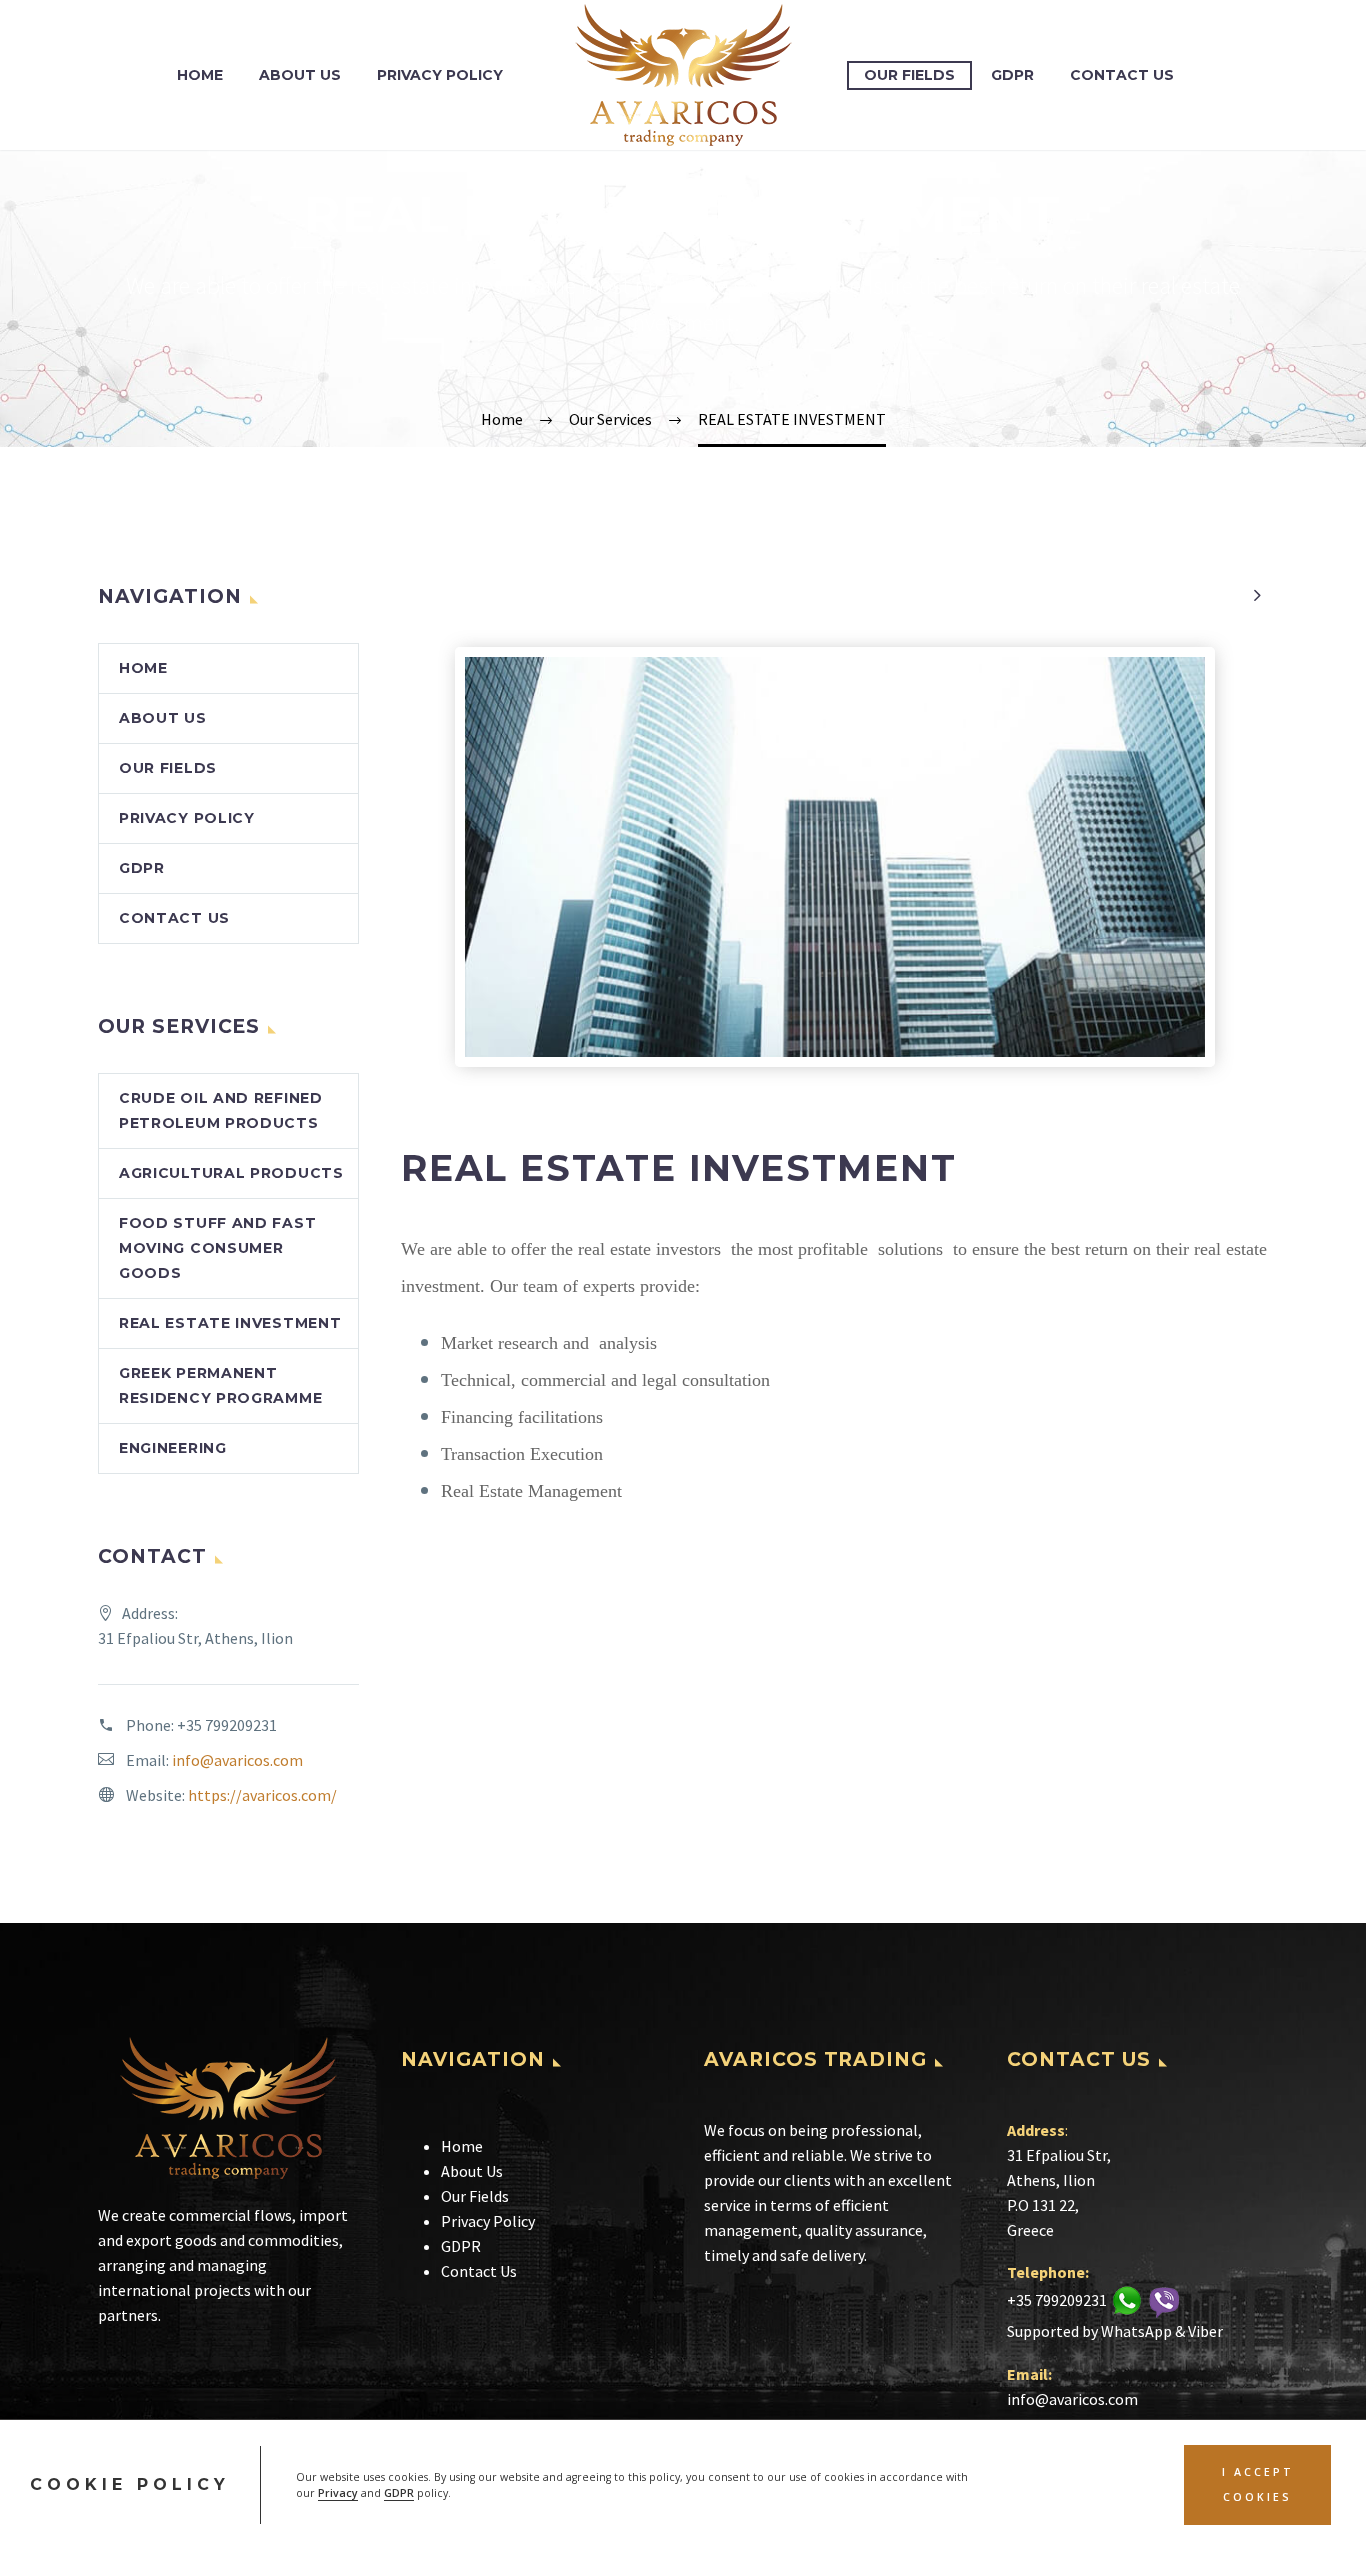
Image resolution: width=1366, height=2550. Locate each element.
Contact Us (1122, 75)
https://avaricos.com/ (262, 1795)
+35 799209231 (227, 1725)
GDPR (399, 2493)
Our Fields (909, 75)
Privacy (338, 2493)
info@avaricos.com (237, 1760)
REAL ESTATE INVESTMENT (230, 1323)
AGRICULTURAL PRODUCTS (231, 1173)
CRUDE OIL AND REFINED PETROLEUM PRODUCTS (221, 1110)
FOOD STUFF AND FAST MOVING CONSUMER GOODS (217, 1248)
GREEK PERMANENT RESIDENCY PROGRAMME (220, 1385)
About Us (300, 75)
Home (200, 75)
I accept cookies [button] (1258, 2484)
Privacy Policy (440, 75)
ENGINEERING (173, 1448)
